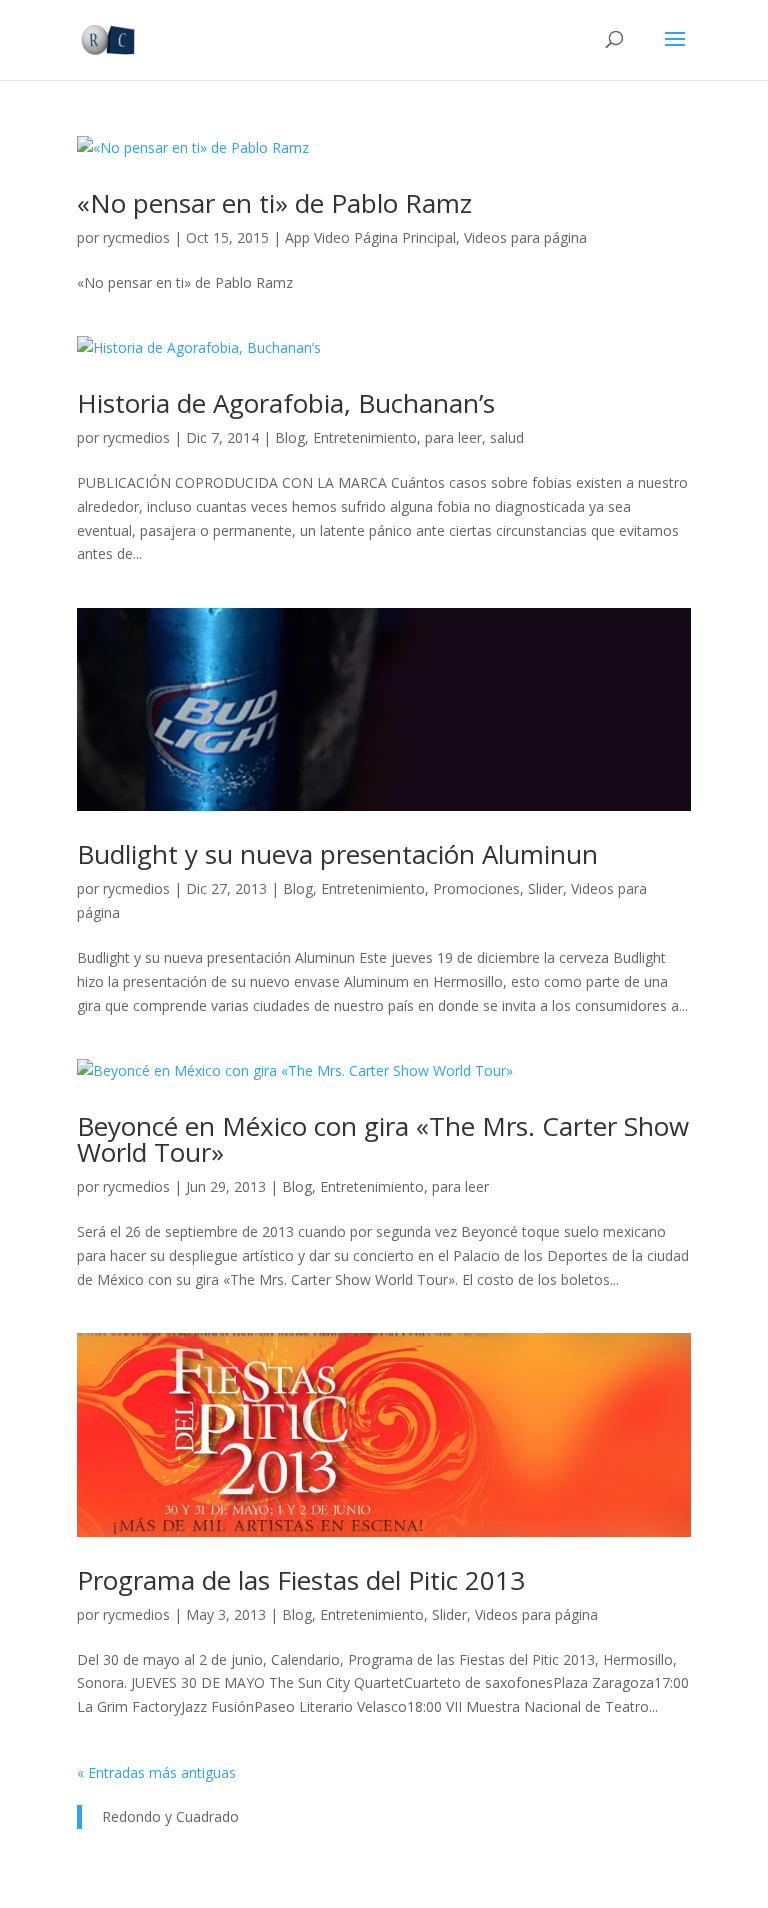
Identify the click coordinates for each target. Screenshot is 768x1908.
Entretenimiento (365, 437)
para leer (453, 437)
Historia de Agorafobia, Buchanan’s (286, 403)
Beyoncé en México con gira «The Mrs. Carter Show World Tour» (383, 1139)
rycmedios (136, 237)
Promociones (476, 888)
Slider (545, 888)
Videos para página (525, 237)
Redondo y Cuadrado (170, 1816)
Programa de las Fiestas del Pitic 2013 (301, 1580)
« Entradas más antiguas (156, 1772)
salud (507, 437)
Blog (290, 437)
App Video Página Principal (370, 237)
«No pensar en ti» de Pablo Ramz (274, 203)
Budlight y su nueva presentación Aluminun (337, 854)
